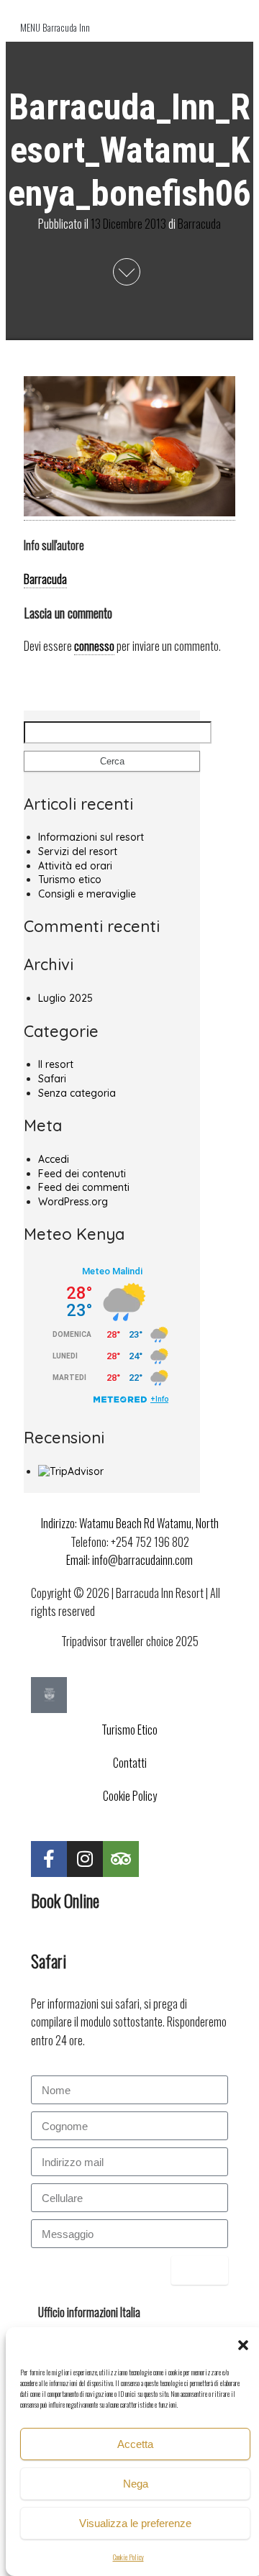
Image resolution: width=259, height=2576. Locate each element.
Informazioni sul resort (91, 837)
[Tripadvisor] (121, 1859)
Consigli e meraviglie (87, 894)
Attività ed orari (75, 866)
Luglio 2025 (65, 998)
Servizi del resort (78, 851)
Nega (136, 2484)
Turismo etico (70, 880)
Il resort (56, 1064)
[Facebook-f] (49, 1859)
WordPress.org (73, 1202)
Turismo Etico (129, 1730)
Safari (52, 1079)
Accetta (135, 2444)
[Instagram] (85, 1859)
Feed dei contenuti (82, 1174)
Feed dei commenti (84, 1187)
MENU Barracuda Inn (55, 27)
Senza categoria (77, 1093)
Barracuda (199, 223)
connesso (94, 646)
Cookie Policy (128, 2557)
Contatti (130, 1763)
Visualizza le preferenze (135, 2523)
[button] (243, 2345)
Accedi (54, 1159)
